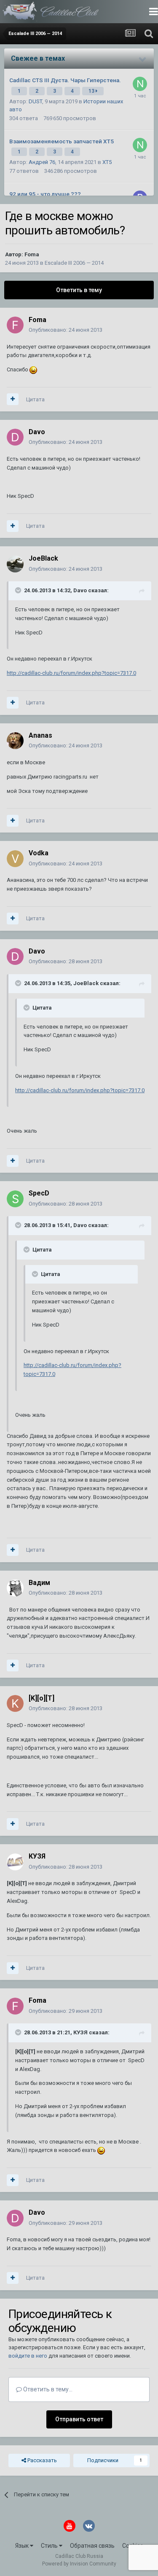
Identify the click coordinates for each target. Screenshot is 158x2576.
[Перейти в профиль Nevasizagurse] (140, 84)
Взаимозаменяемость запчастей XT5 (62, 141)
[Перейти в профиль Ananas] (15, 741)
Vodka (39, 853)
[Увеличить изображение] (33, 369)
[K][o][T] (42, 1698)
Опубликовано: (66, 330)
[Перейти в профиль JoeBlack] (15, 564)
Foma (32, 254)
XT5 (107, 162)
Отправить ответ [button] (79, 2419)
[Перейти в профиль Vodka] (15, 859)
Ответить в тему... (47, 2389)
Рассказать (42, 2460)
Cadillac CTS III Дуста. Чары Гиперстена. (65, 80)
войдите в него (28, 2356)
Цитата (35, 399)
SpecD (39, 1193)
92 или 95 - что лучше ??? (45, 194)
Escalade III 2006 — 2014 (74, 263)
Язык (23, 2546)
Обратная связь (92, 2546)
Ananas (40, 735)
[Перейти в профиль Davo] (15, 437)
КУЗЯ (37, 1856)
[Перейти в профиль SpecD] (15, 1199)
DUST (35, 101)
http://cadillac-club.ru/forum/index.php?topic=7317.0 (71, 673)
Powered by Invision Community (79, 2564)
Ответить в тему (79, 290)
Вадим (39, 1583)
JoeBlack (43, 558)
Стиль (50, 2546)
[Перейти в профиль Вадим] (15, 1588)
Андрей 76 (42, 162)
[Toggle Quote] (19, 590)
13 (92, 91)
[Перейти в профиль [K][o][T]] (15, 1703)
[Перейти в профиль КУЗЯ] (15, 1862)
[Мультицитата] (13, 399)
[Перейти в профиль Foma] (15, 325)
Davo (37, 432)
